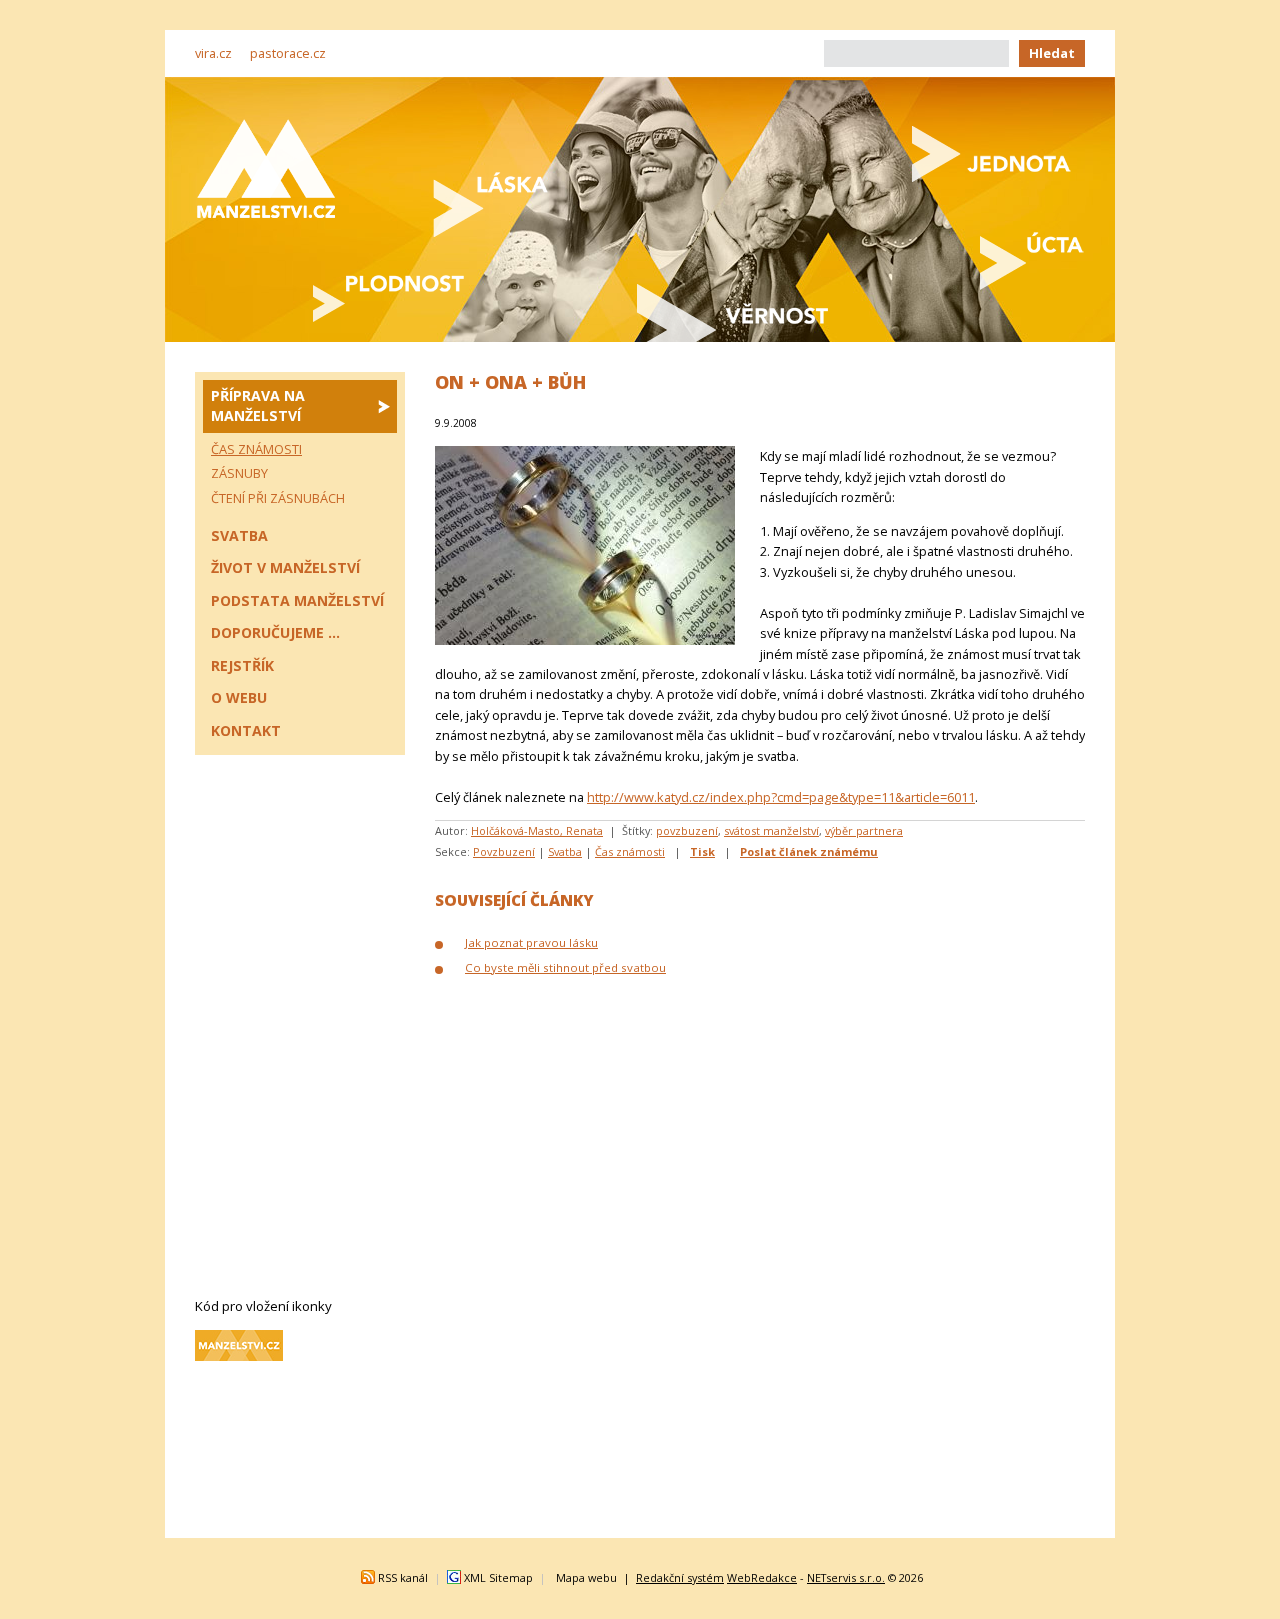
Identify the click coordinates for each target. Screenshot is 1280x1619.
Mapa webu (586, 1577)
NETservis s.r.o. (846, 1577)
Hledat (1052, 53)
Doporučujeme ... (275, 632)
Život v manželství (285, 567)
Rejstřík (242, 665)
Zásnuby (239, 473)
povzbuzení (687, 830)
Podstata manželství (297, 600)
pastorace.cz (288, 53)
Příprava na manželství (258, 405)
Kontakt (246, 730)
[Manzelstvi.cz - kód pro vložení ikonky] (239, 1356)
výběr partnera (864, 830)
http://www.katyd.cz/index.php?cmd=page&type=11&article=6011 (781, 797)
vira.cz (213, 53)
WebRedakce (762, 1577)
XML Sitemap (498, 1577)
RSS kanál (403, 1577)
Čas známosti (630, 851)
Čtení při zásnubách (278, 498)
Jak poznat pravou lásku (531, 942)
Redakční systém (680, 1577)
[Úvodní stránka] (266, 168)
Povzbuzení (504, 851)
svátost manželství (771, 830)
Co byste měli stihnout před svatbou (565, 967)
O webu (239, 697)
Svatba (565, 851)
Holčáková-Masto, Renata (537, 830)
